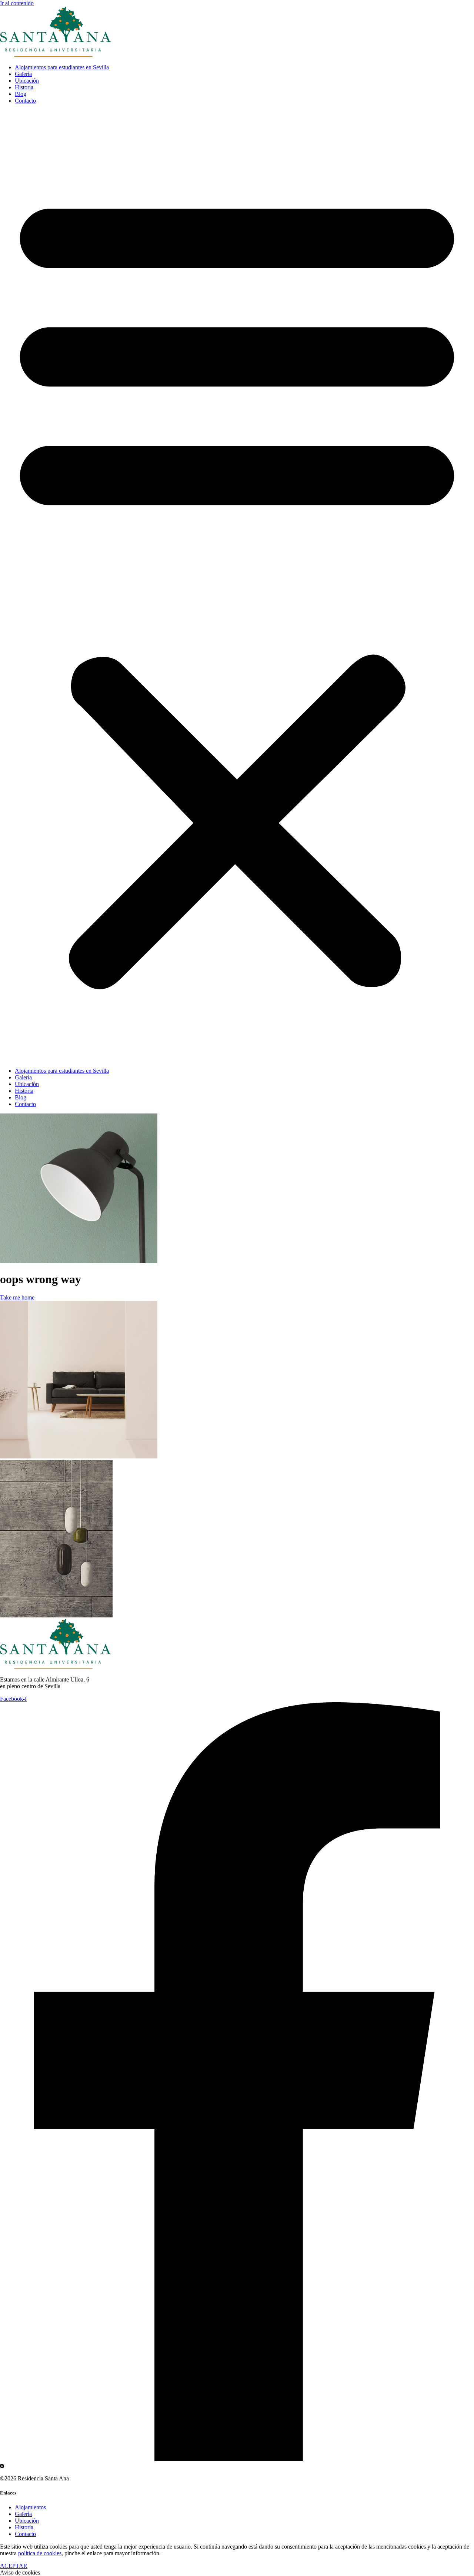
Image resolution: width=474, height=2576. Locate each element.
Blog (21, 94)
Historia (24, 87)
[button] (237, 586)
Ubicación (27, 81)
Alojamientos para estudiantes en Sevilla (62, 67)
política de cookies (40, 2553)
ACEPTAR (14, 2566)
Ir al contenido (17, 3)
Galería (23, 74)
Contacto (25, 101)
